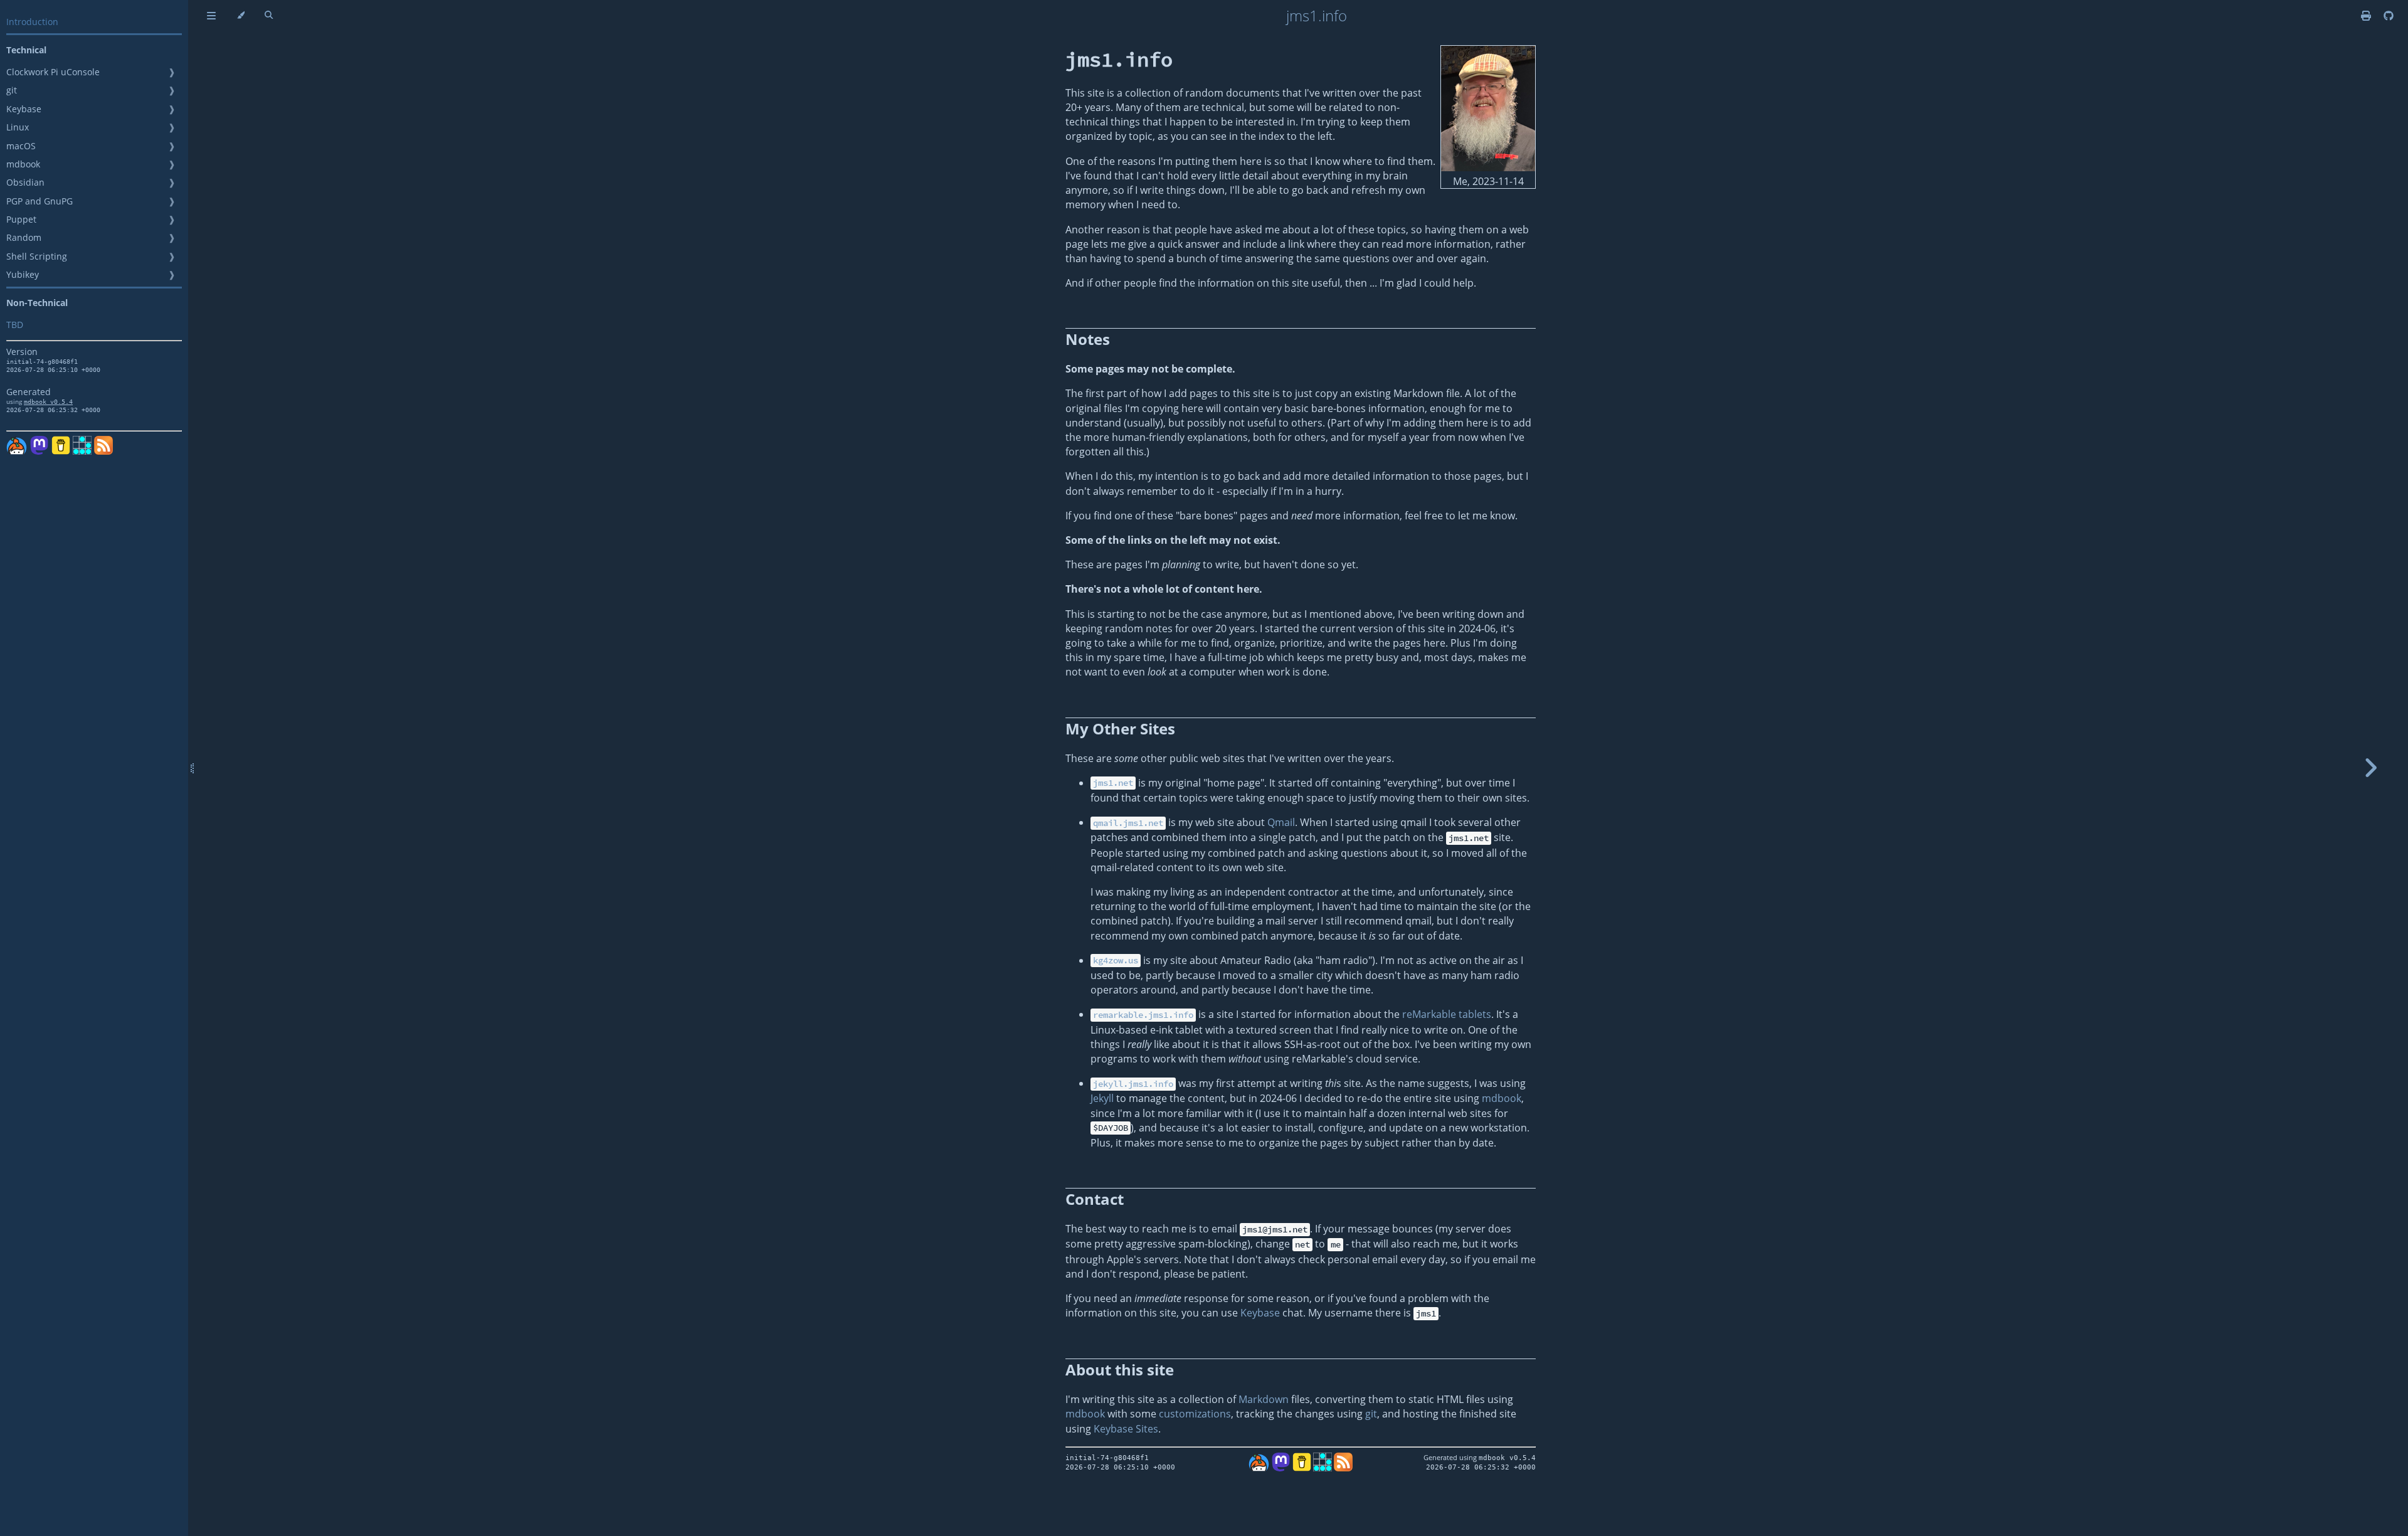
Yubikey (23, 274)
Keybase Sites (1126, 1429)
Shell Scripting (37, 256)
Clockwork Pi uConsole (53, 72)
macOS (21, 146)
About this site (1120, 1369)
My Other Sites (1120, 728)
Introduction (32, 22)
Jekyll (1102, 1098)
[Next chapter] (2370, 768)
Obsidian (25, 182)
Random (24, 237)
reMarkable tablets (1447, 1014)
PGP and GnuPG (40, 201)
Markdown (1264, 1399)
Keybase (24, 109)
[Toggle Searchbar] (269, 16)
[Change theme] (240, 16)
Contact (1095, 1199)
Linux (18, 127)
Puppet (21, 219)
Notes (1088, 339)
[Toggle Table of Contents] (211, 16)
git (12, 90)
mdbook (23, 164)
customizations (1195, 1414)
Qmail (1281, 822)
